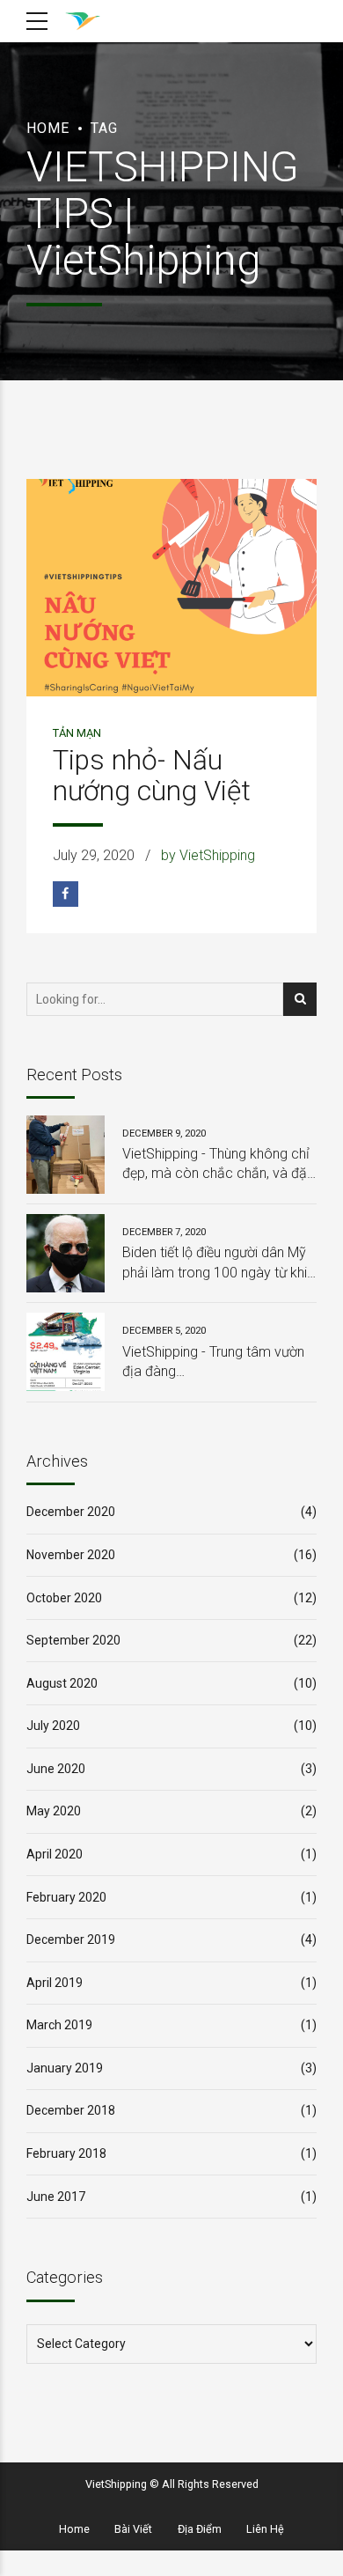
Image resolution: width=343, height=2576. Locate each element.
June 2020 (56, 1769)
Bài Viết (133, 2529)
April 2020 (55, 1854)
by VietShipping (208, 855)
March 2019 (59, 2025)
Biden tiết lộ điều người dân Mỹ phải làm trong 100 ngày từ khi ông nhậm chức (215, 1263)
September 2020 (73, 1640)
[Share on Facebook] (66, 894)
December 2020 (71, 1512)
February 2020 (66, 1897)
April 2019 (55, 1983)
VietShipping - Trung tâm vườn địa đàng (213, 1362)
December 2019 (71, 1939)
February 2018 (66, 2153)
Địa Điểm (200, 2529)
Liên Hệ (265, 2529)
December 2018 (71, 2110)
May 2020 (54, 1811)
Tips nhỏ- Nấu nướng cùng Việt (152, 776)
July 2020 (53, 1726)
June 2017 (56, 2197)
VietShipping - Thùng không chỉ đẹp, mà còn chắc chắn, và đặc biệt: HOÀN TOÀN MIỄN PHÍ (219, 1165)
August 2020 (62, 1683)
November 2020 (71, 1555)
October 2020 (64, 1598)
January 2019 (65, 2068)
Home (48, 128)
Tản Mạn (77, 733)
